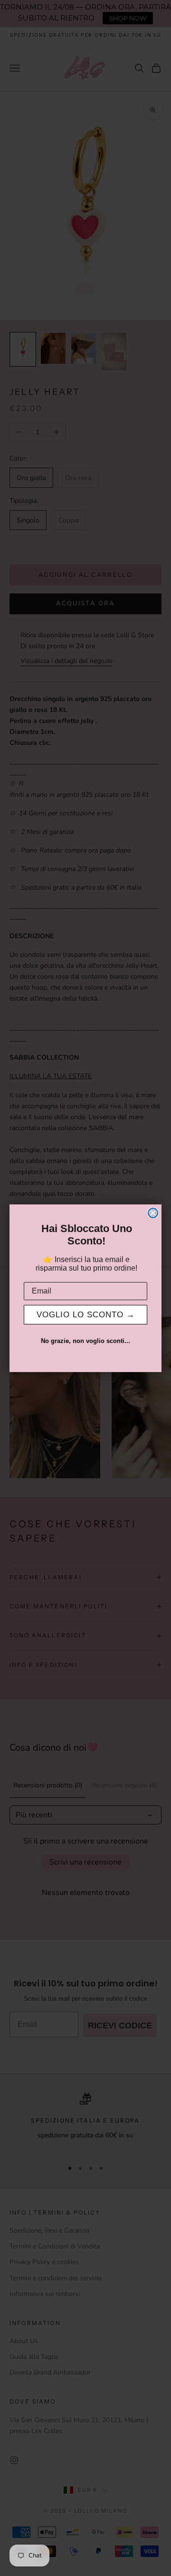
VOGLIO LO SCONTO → (86, 1315)
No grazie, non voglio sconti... (85, 1341)
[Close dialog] (153, 1213)
